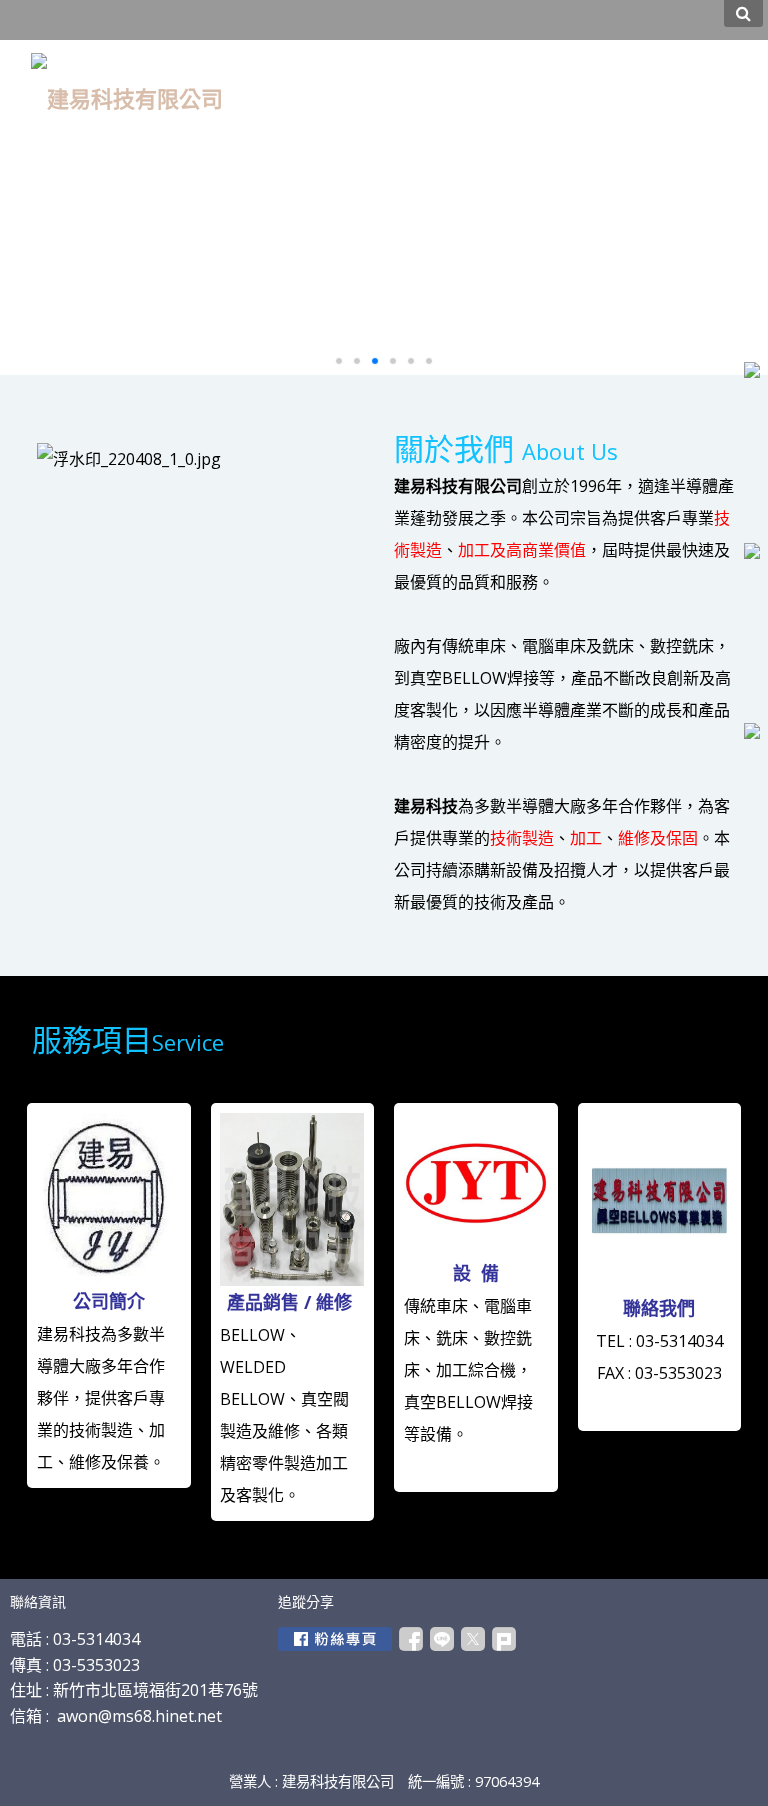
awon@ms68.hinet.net (139, 1716)
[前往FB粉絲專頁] (335, 1639)
